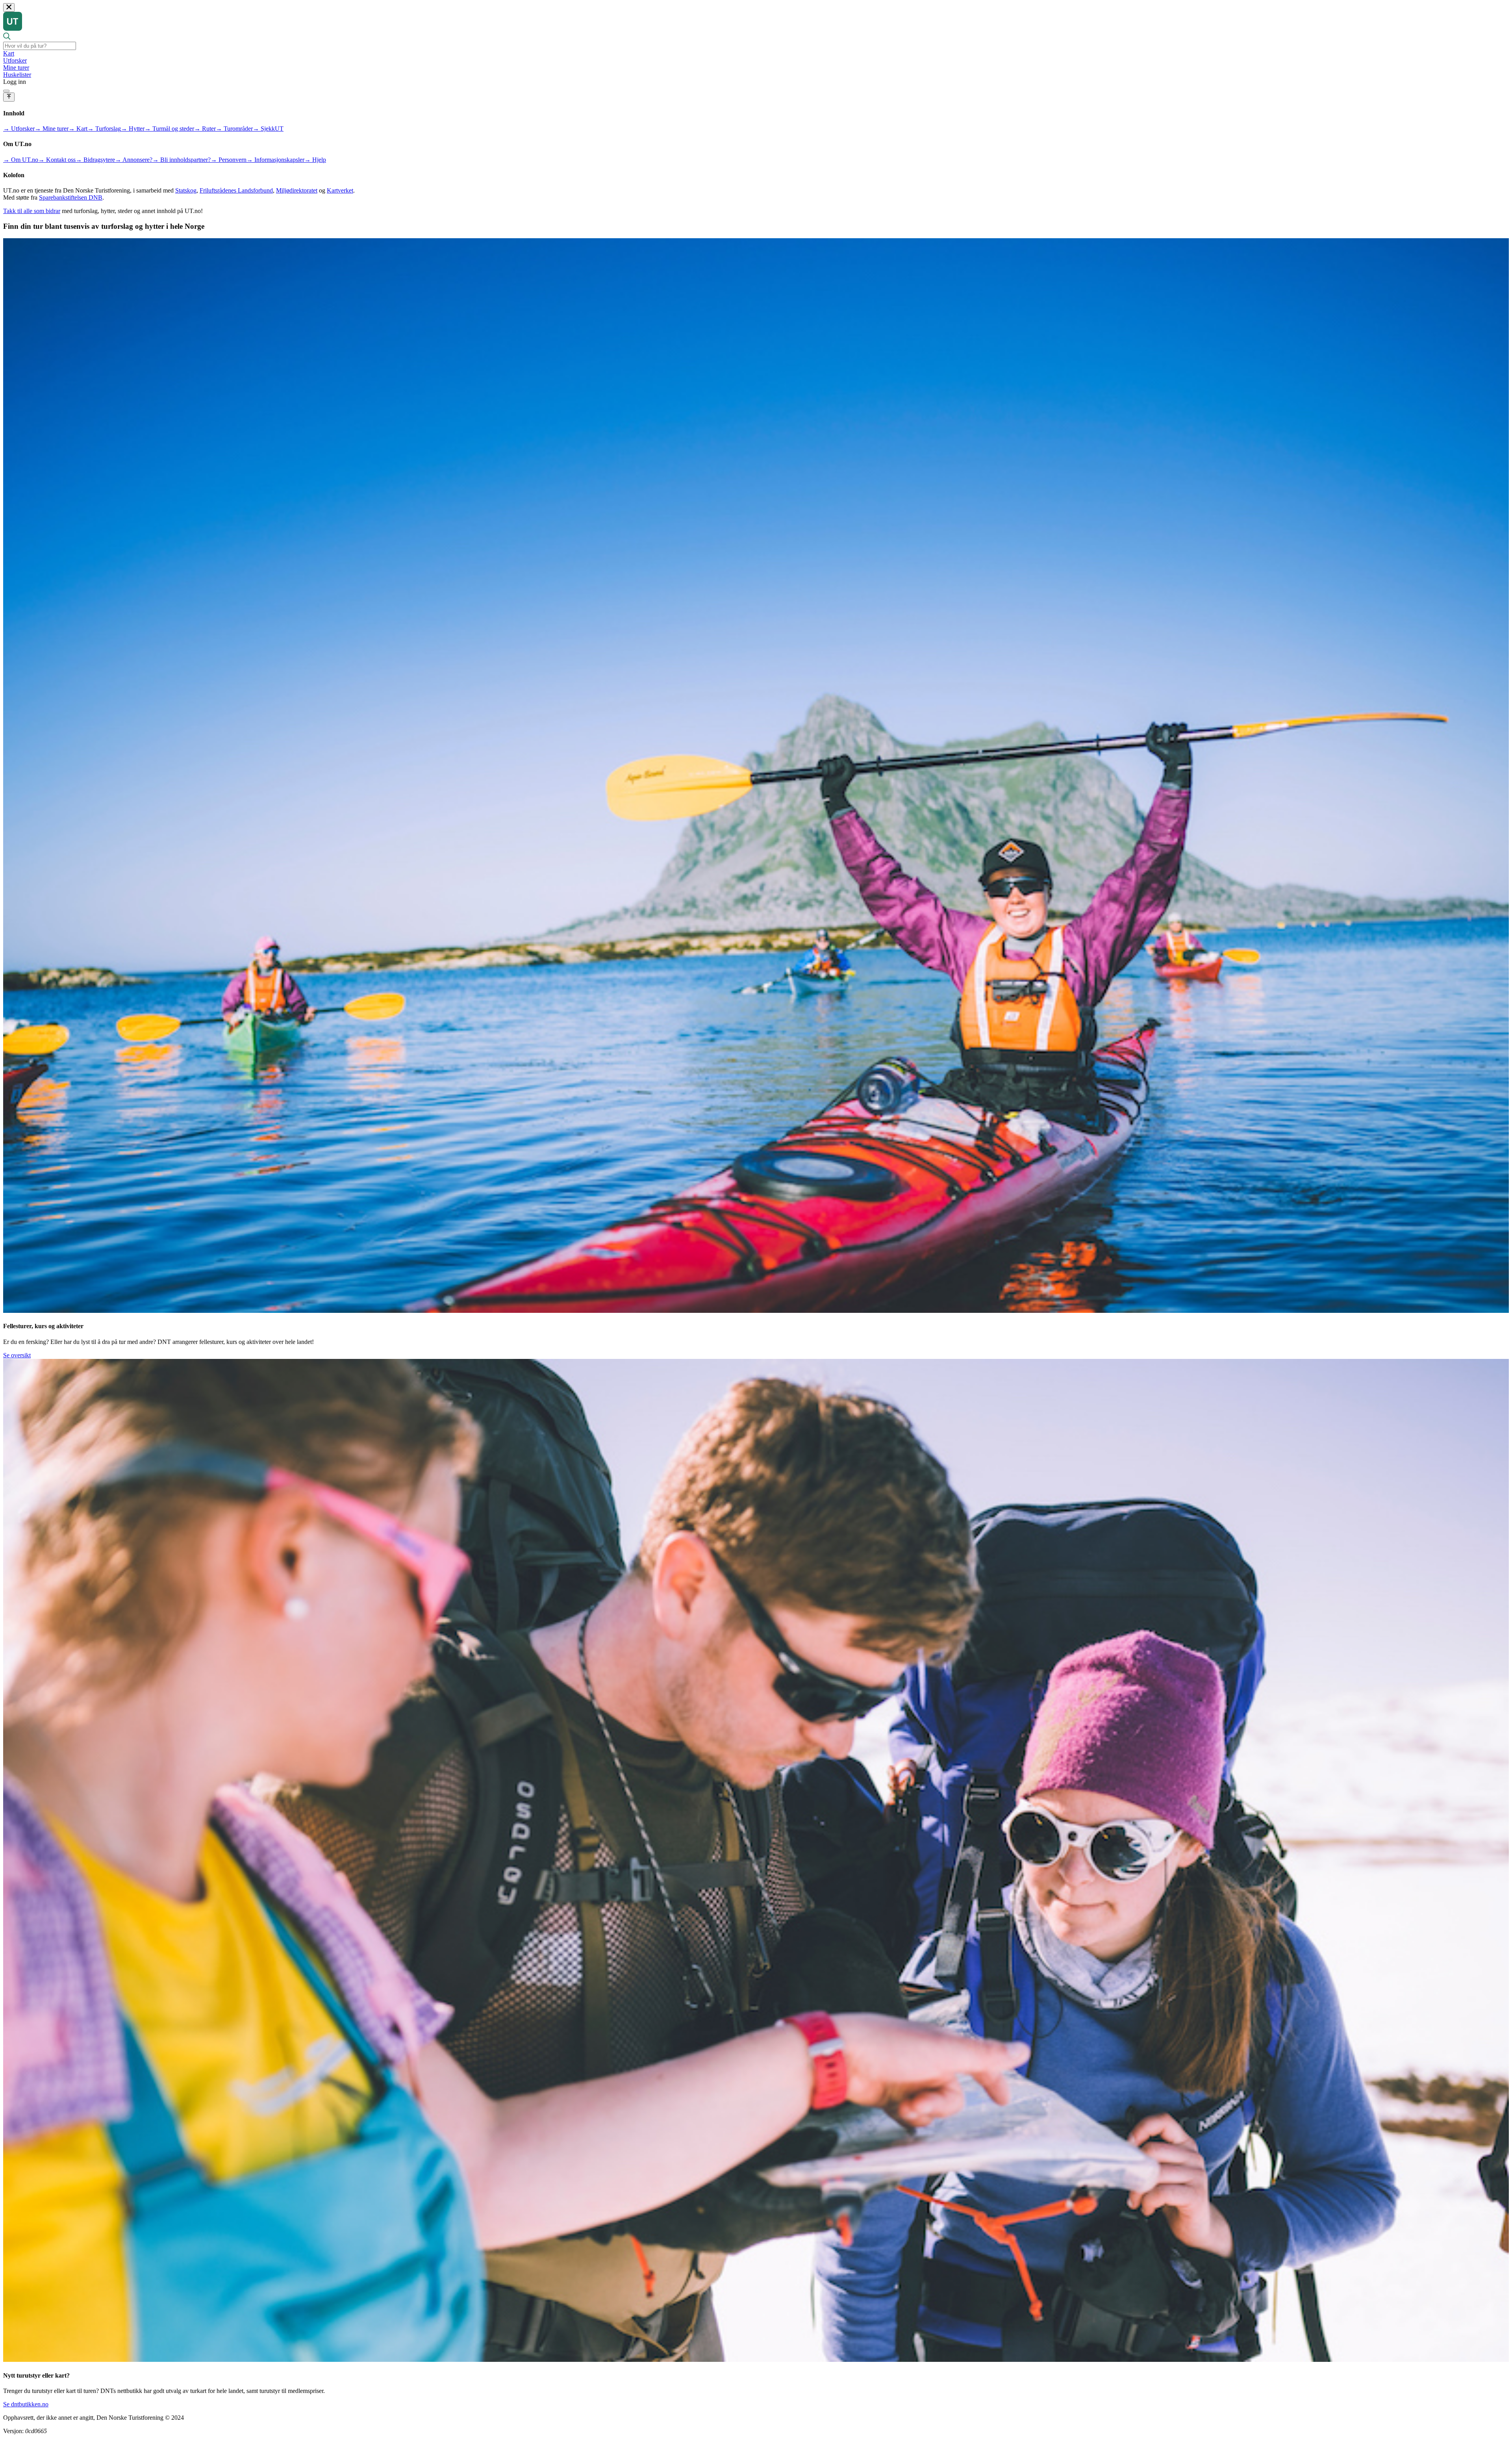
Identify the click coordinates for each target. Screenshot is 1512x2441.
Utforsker (15, 60)
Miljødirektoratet (297, 190)
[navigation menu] (6, 91)
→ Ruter (205, 129)
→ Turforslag (104, 129)
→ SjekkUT (268, 129)
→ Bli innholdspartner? (182, 160)
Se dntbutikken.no (26, 2404)
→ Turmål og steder (169, 129)
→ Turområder (234, 129)
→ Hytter (133, 129)
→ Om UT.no (21, 160)
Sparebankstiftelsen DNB (71, 197)
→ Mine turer (52, 129)
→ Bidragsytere (95, 160)
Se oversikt (17, 1355)
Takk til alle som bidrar (32, 211)
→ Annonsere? (134, 160)
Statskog (186, 190)
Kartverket (340, 190)
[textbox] (40, 46)
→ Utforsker (19, 129)
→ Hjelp (315, 160)
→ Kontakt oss (57, 160)
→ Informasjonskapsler (275, 160)
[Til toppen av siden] (9, 97)
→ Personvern (229, 160)
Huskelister (17, 75)
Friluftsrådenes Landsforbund (236, 190)
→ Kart (78, 129)
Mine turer (16, 68)
